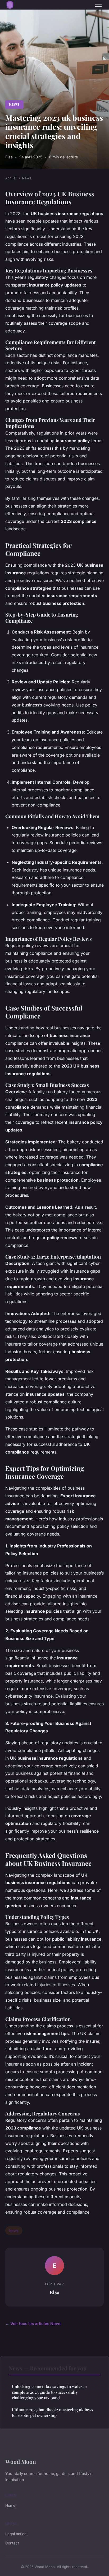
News (14, 104)
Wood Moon (21, 2461)
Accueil (11, 178)
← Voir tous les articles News (33, 2324)
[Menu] (98, 5)
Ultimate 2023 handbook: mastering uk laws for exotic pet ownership (53, 2412)
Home (10, 2505)
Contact (12, 2543)
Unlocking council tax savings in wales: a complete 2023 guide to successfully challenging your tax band (49, 2392)
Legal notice (16, 2534)
